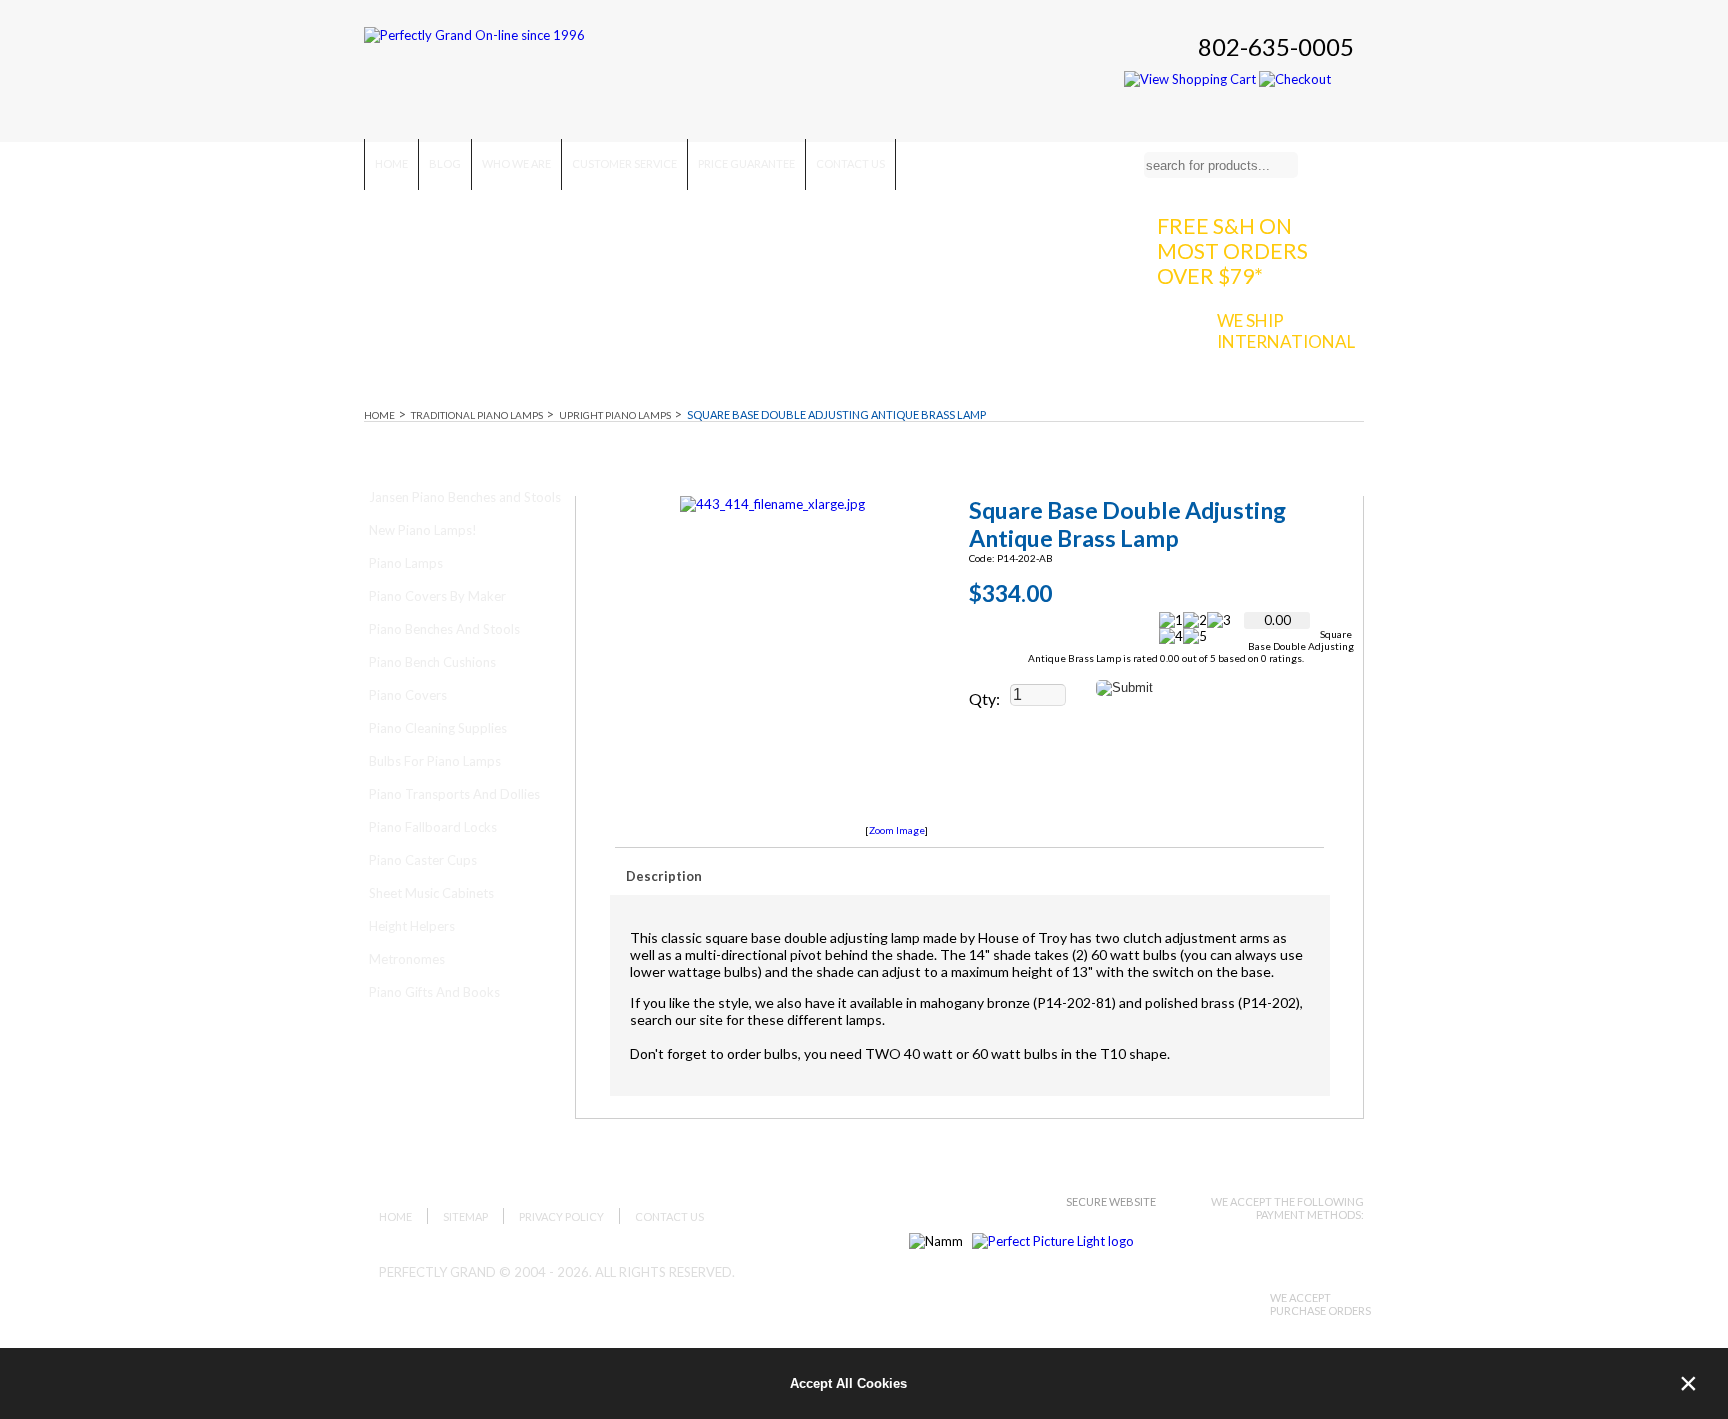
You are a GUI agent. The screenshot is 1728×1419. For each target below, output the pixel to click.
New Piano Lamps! (423, 530)
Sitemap (465, 1216)
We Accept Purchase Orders (1320, 1304)
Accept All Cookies (848, 1383)
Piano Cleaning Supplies (438, 728)
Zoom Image (897, 830)
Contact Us (850, 163)
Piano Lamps (406, 563)
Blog (445, 163)
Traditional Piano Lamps (477, 415)
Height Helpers (412, 926)
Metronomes (407, 959)
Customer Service (624, 163)
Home (391, 163)
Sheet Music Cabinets (431, 893)
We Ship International (1286, 331)
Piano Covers (408, 695)
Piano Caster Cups (423, 860)
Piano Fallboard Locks (433, 827)
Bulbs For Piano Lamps (435, 761)
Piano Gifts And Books (434, 992)
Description (664, 876)
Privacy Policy (561, 1216)
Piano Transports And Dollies (454, 794)
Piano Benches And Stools (444, 629)
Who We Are (516, 163)
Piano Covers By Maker (437, 596)
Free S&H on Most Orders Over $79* (1232, 250)
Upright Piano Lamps (615, 415)
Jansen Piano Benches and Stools (465, 497)
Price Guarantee (746, 163)
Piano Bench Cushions (432, 662)
